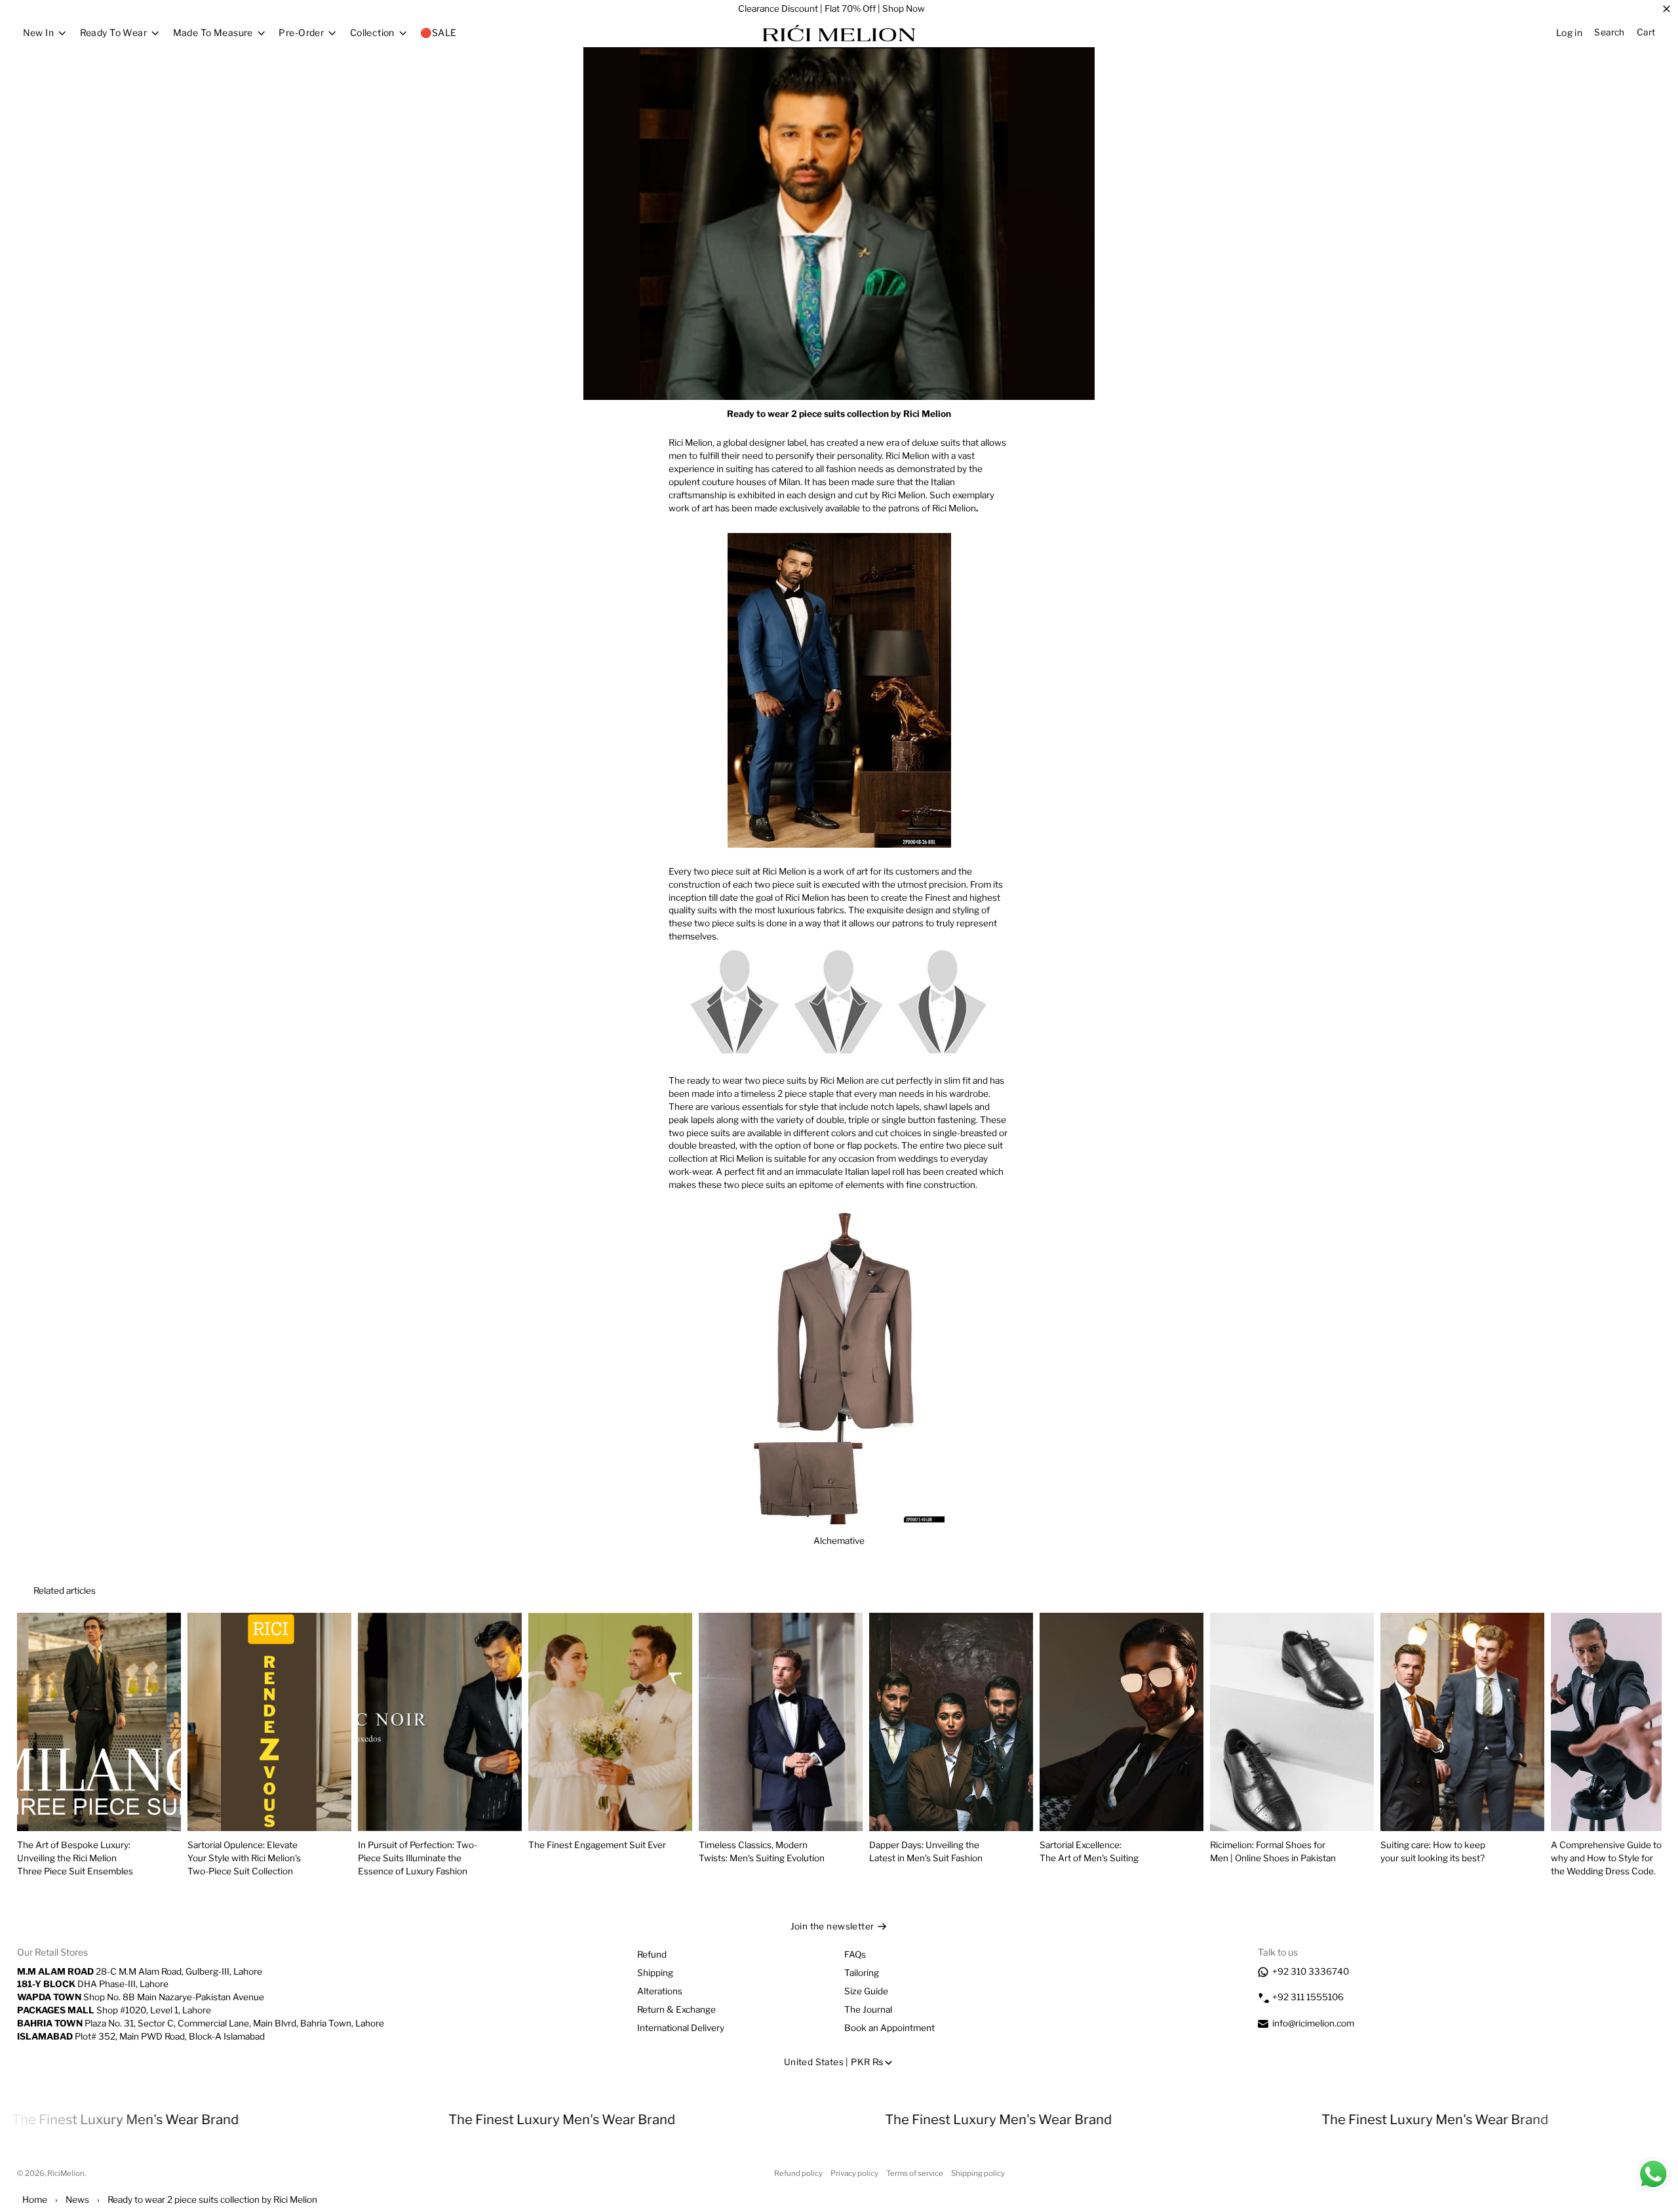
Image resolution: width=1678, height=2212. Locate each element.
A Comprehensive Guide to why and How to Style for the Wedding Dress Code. (1606, 1858)
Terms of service (915, 2173)
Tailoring (862, 1973)
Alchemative (839, 1541)
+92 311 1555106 (1308, 1997)
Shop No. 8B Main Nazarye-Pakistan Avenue (141, 1997)
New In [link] (39, 33)
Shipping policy (978, 2173)
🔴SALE (438, 32)
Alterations (660, 1991)
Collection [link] (372, 33)
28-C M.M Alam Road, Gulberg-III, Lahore (140, 1971)
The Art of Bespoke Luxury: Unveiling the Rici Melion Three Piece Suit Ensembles (75, 1858)
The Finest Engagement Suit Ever (597, 1845)
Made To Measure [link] (213, 33)
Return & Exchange (676, 2009)
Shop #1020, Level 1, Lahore (114, 2010)
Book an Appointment (889, 2028)
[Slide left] (1602, 1591)
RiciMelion (66, 2173)
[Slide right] (1633, 1591)
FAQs (855, 1954)
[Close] (1667, 9)
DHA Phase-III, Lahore (93, 1984)
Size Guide (866, 1991)
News (77, 2200)
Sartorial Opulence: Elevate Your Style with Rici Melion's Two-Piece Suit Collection (244, 1858)
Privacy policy (854, 2173)
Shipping (655, 1973)
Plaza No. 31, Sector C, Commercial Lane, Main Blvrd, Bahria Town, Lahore (201, 2023)
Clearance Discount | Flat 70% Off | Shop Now (831, 9)
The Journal (868, 2009)
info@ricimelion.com (1313, 2023)
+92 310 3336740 (1311, 1971)
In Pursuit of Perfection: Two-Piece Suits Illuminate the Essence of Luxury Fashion (418, 1858)
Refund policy (798, 2173)
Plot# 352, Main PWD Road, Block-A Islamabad (141, 2036)
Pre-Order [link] (301, 33)
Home (35, 2200)
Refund (652, 1954)
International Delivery (681, 2028)
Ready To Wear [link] (113, 33)
